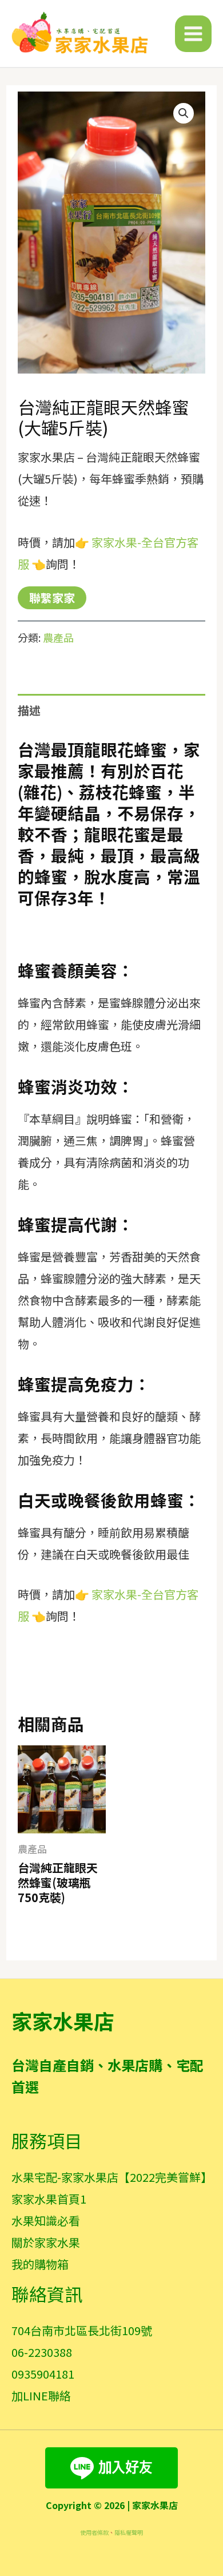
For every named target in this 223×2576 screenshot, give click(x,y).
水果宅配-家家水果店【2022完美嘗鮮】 (112, 2177)
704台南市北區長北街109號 (82, 2330)
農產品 (58, 637)
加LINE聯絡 (41, 2396)
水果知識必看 (46, 2220)
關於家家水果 (46, 2242)
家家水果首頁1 (49, 2199)
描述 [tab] (29, 710)
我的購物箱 (40, 2264)
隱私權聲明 (129, 2532)
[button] (184, 113)
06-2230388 (42, 2352)
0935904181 (43, 2374)
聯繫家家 (52, 598)
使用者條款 (94, 2532)
